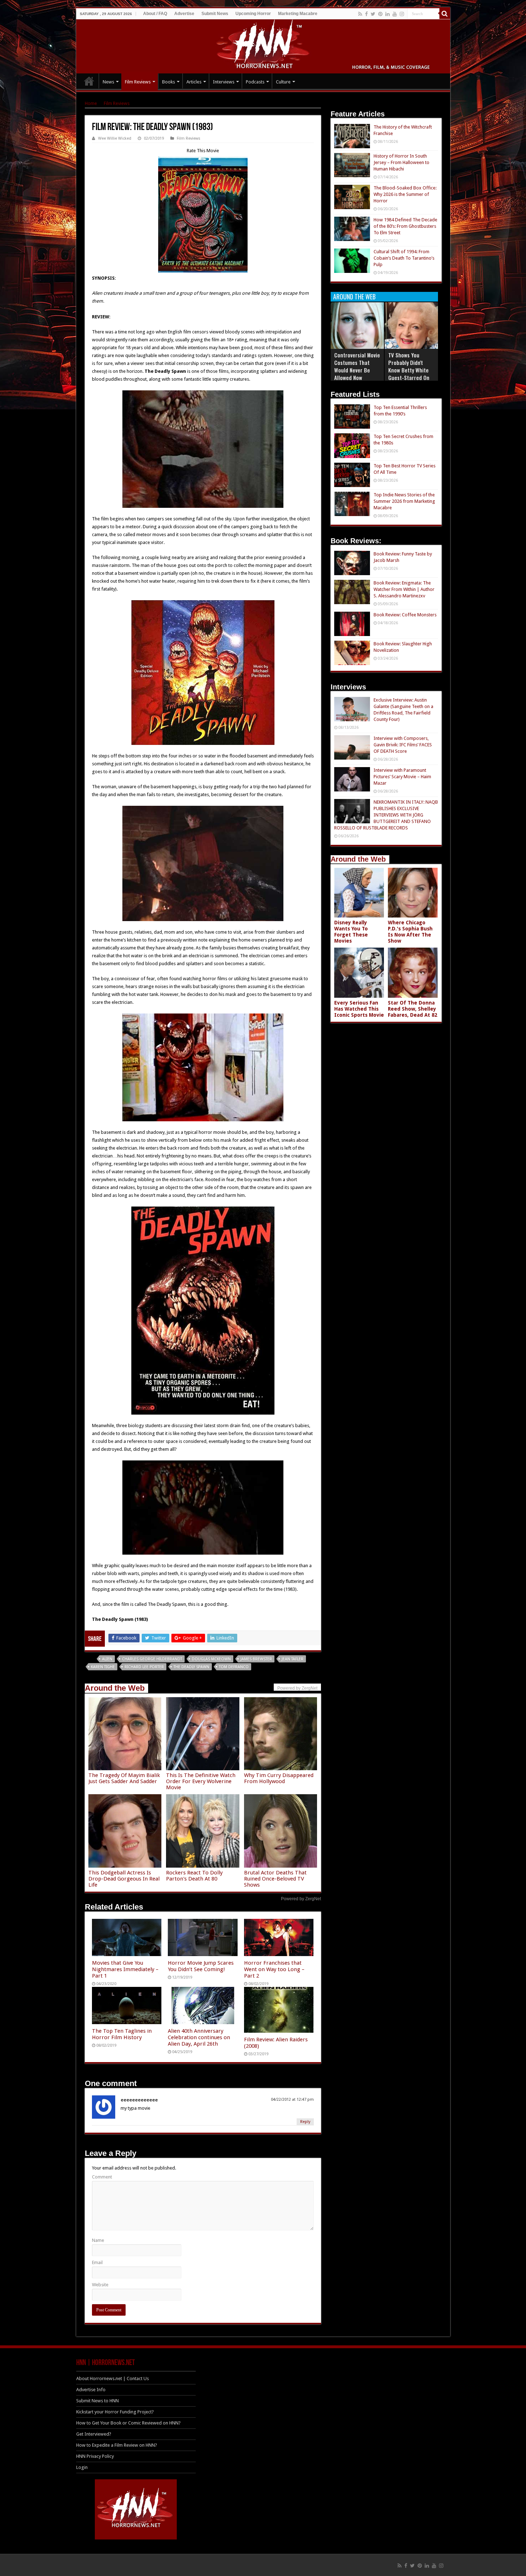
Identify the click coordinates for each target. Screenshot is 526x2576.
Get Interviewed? (94, 2434)
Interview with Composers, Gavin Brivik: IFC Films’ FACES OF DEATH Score (403, 745)
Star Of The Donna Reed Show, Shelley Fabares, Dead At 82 (413, 1009)
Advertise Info (91, 2390)
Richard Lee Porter (144, 1667)
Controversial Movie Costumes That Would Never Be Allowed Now (357, 366)
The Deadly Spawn (191, 1667)
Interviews (224, 82)
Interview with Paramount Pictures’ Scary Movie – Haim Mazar (402, 777)
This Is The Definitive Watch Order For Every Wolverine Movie (201, 1781)
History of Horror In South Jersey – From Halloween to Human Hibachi (401, 162)
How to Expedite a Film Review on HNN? (117, 2445)
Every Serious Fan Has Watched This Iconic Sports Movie (359, 1009)
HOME (89, 81)
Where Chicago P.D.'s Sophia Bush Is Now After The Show (410, 932)
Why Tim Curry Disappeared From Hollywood (279, 1778)
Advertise (184, 14)
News (108, 82)
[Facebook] (366, 14)
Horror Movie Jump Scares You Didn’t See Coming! (201, 1966)
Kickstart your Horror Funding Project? (115, 2412)
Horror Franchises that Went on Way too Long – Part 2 (274, 1969)
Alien (107, 1659)
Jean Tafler (293, 1659)
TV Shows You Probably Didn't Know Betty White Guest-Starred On (409, 366)
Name (98, 2240)
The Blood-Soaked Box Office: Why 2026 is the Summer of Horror (405, 194)
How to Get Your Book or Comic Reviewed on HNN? (128, 2423)
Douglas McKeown (211, 1659)
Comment (102, 2177)
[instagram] (402, 14)
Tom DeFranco (234, 1667)
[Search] (445, 14)
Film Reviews (138, 82)
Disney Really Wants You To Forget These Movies (351, 932)
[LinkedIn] (388, 14)
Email (97, 2262)
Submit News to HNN (98, 2401)
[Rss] (360, 14)
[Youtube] (395, 14)
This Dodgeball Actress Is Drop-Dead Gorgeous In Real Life (124, 1879)
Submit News (215, 14)
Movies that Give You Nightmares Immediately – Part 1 (125, 1969)
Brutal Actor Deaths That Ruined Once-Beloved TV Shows (275, 1879)
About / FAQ (155, 14)
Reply (305, 2122)
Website (100, 2285)
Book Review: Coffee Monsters (405, 615)
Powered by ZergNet (301, 1899)
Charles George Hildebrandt (152, 1659)
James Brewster (256, 1659)
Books (169, 82)
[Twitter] (373, 14)
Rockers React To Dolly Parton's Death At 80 (194, 1876)
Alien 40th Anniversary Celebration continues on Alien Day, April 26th (199, 2037)
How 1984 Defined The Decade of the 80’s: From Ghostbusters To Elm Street (405, 226)
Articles (194, 82)
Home (91, 103)
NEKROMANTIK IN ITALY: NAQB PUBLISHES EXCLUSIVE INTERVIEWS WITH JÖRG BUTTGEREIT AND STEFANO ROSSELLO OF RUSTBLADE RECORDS (386, 815)
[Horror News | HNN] (263, 45)
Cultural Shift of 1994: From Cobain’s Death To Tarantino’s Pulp (404, 258)
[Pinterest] (380, 14)
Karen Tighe (103, 1667)
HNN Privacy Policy (95, 2456)
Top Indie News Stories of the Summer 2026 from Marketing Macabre (404, 501)
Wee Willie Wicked (115, 138)
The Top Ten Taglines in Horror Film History (122, 2034)
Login (82, 2467)
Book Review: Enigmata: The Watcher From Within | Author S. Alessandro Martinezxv (404, 589)
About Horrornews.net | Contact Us (113, 2378)
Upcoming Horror (253, 14)
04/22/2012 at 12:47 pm (292, 2100)
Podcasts (255, 82)
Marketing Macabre (298, 14)
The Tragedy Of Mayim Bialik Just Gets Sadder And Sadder (124, 1778)
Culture (283, 82)
